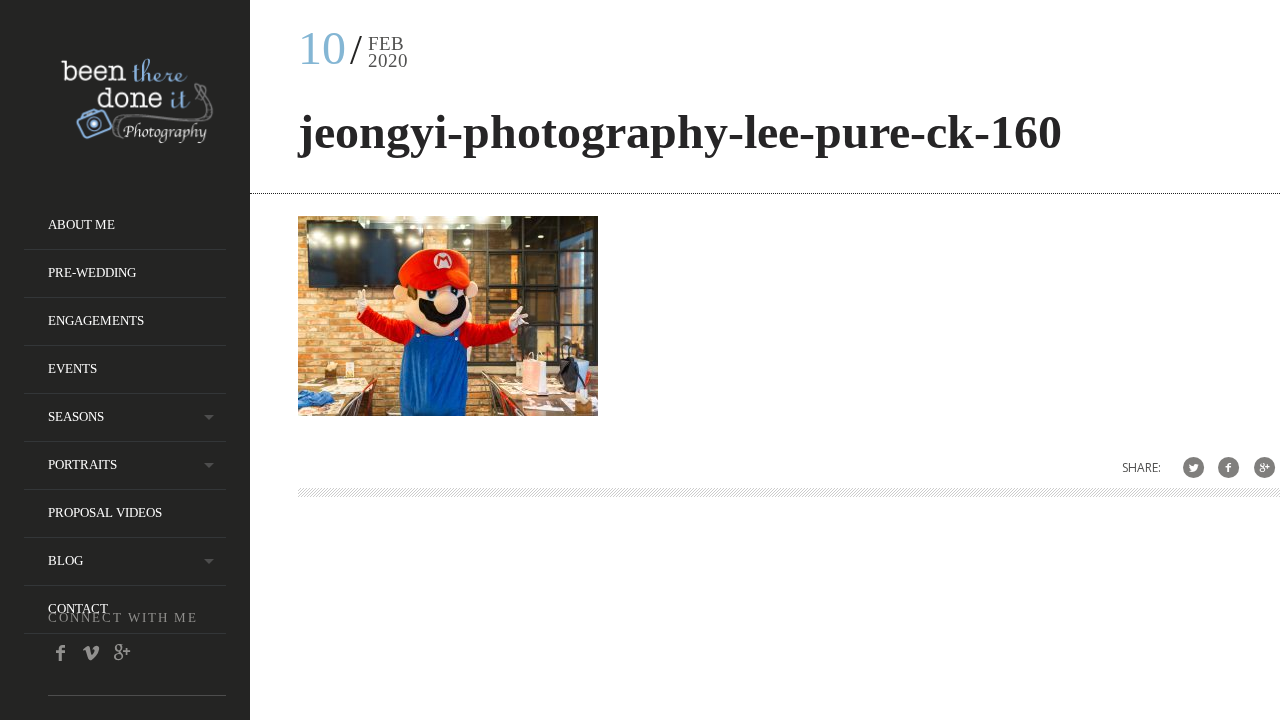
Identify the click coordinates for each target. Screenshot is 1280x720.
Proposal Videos (105, 512)
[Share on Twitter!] (1193, 467)
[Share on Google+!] (1264, 467)
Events (72, 368)
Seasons (76, 416)
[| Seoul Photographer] (137, 136)
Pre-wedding (92, 272)
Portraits (82, 464)
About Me (81, 224)
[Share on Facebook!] (1228, 467)
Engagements (96, 320)
